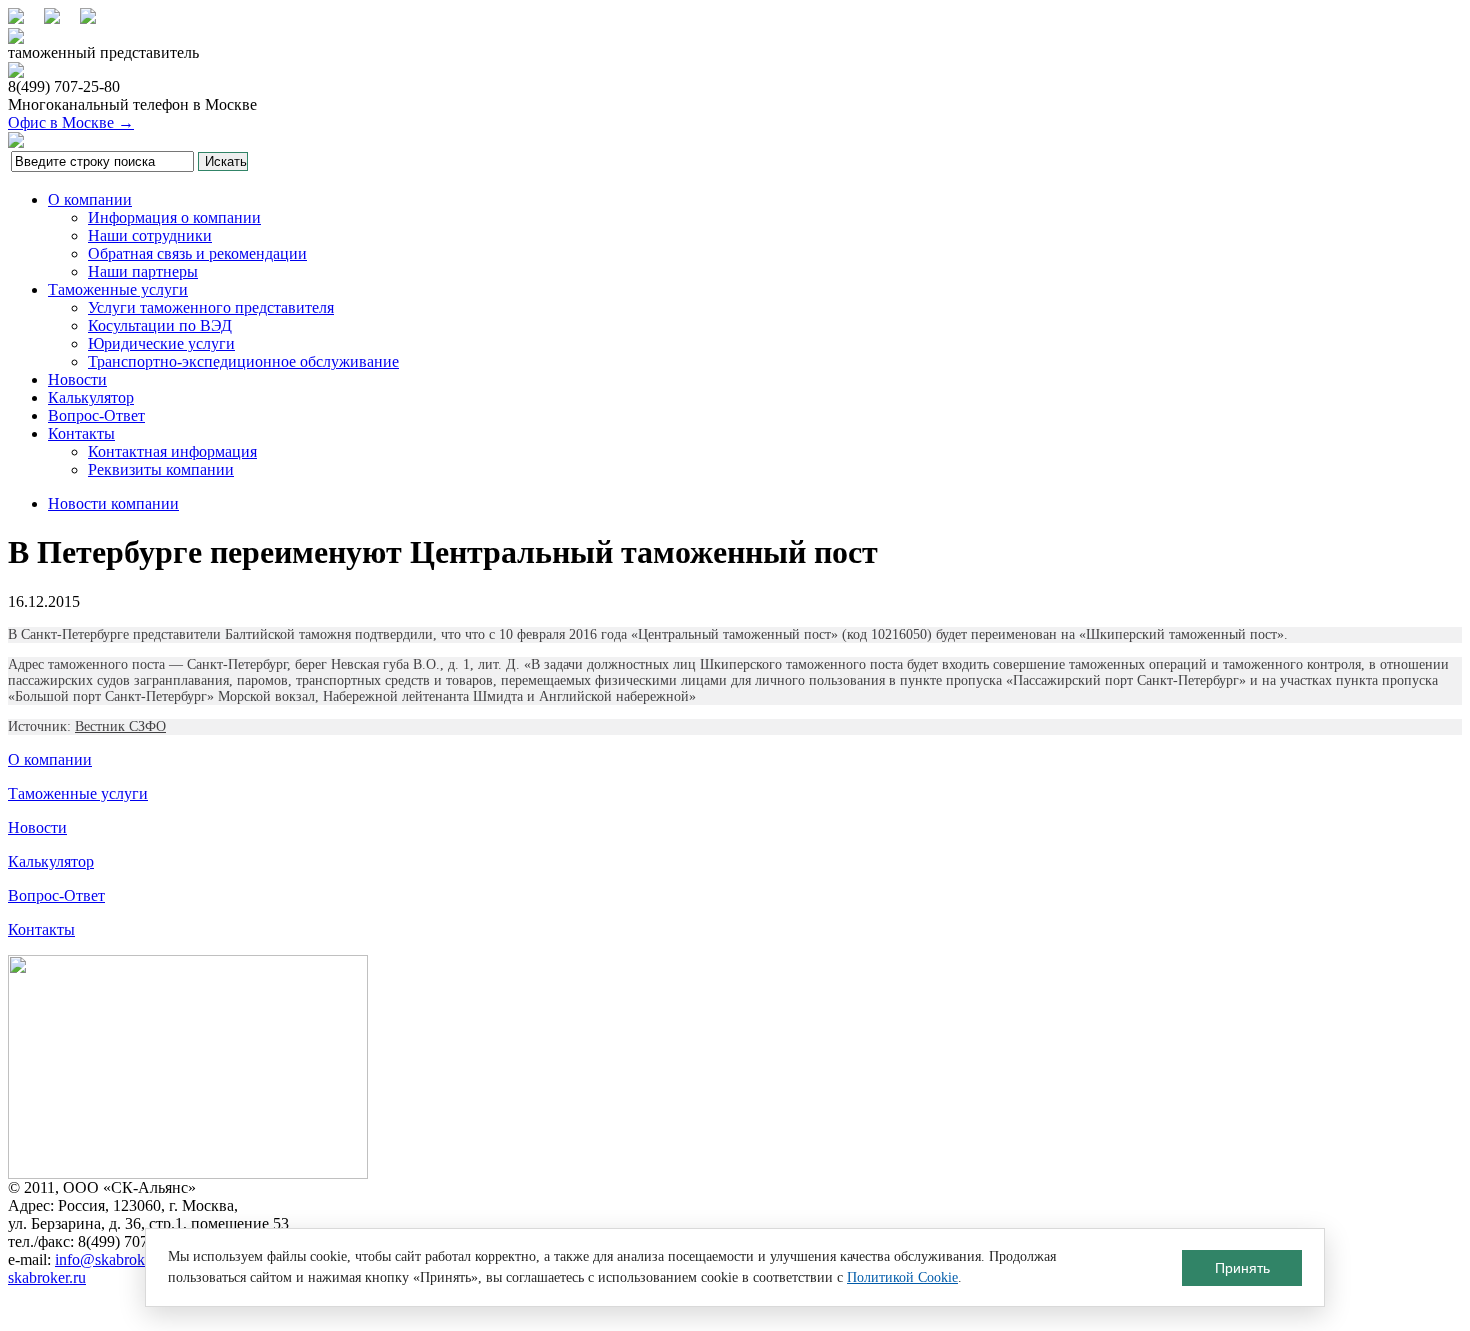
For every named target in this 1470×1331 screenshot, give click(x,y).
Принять (1242, 1268)
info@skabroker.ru (114, 1259)
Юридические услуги (161, 343)
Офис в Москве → (71, 122)
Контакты (81, 433)
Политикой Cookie (902, 1277)
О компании (90, 199)
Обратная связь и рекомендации (197, 253)
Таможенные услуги (118, 289)
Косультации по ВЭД (160, 325)
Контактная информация (172, 451)
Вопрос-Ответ (96, 415)
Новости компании (113, 503)
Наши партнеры (143, 271)
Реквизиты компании (161, 469)
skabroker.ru (47, 1277)
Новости (77, 379)
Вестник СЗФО (120, 726)
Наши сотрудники (150, 235)
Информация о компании (174, 217)
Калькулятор (91, 397)
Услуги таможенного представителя (211, 307)
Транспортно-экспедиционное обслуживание (243, 361)
